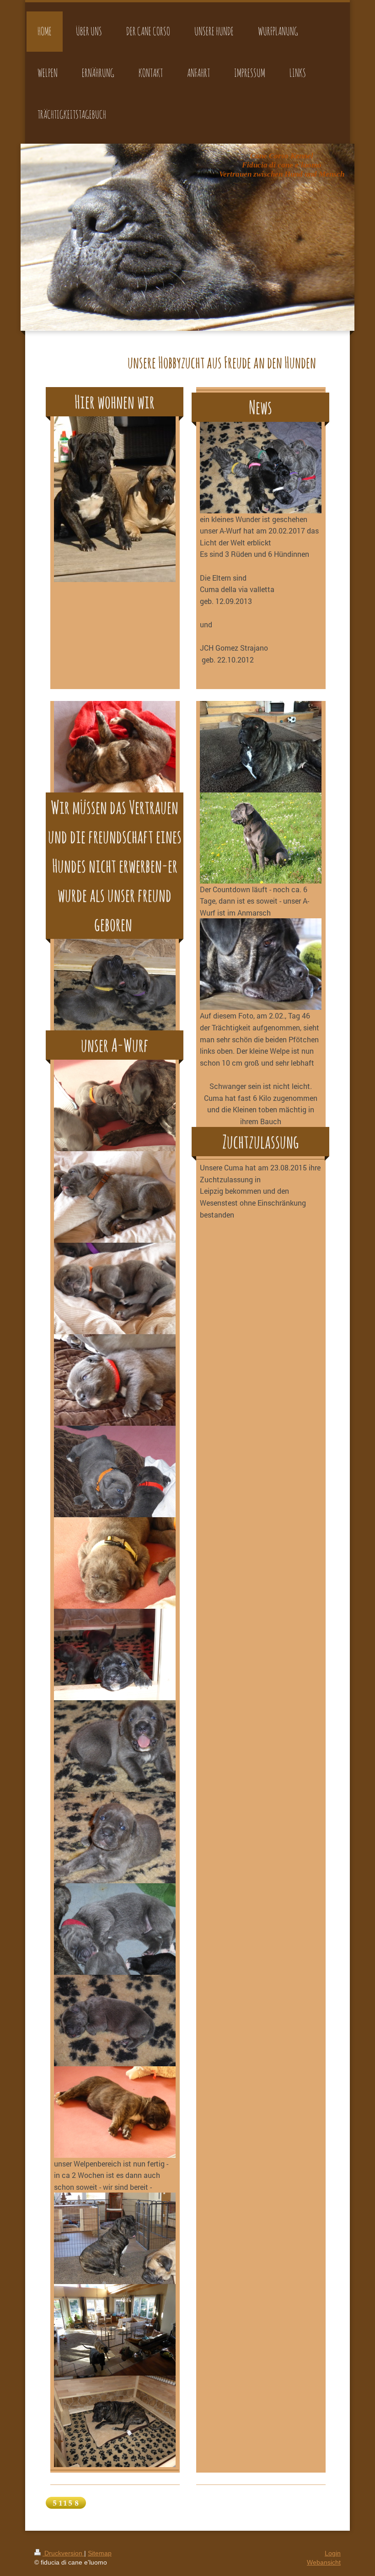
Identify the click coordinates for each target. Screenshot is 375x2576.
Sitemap (100, 2553)
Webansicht (324, 2562)
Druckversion (63, 2553)
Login (333, 2553)
